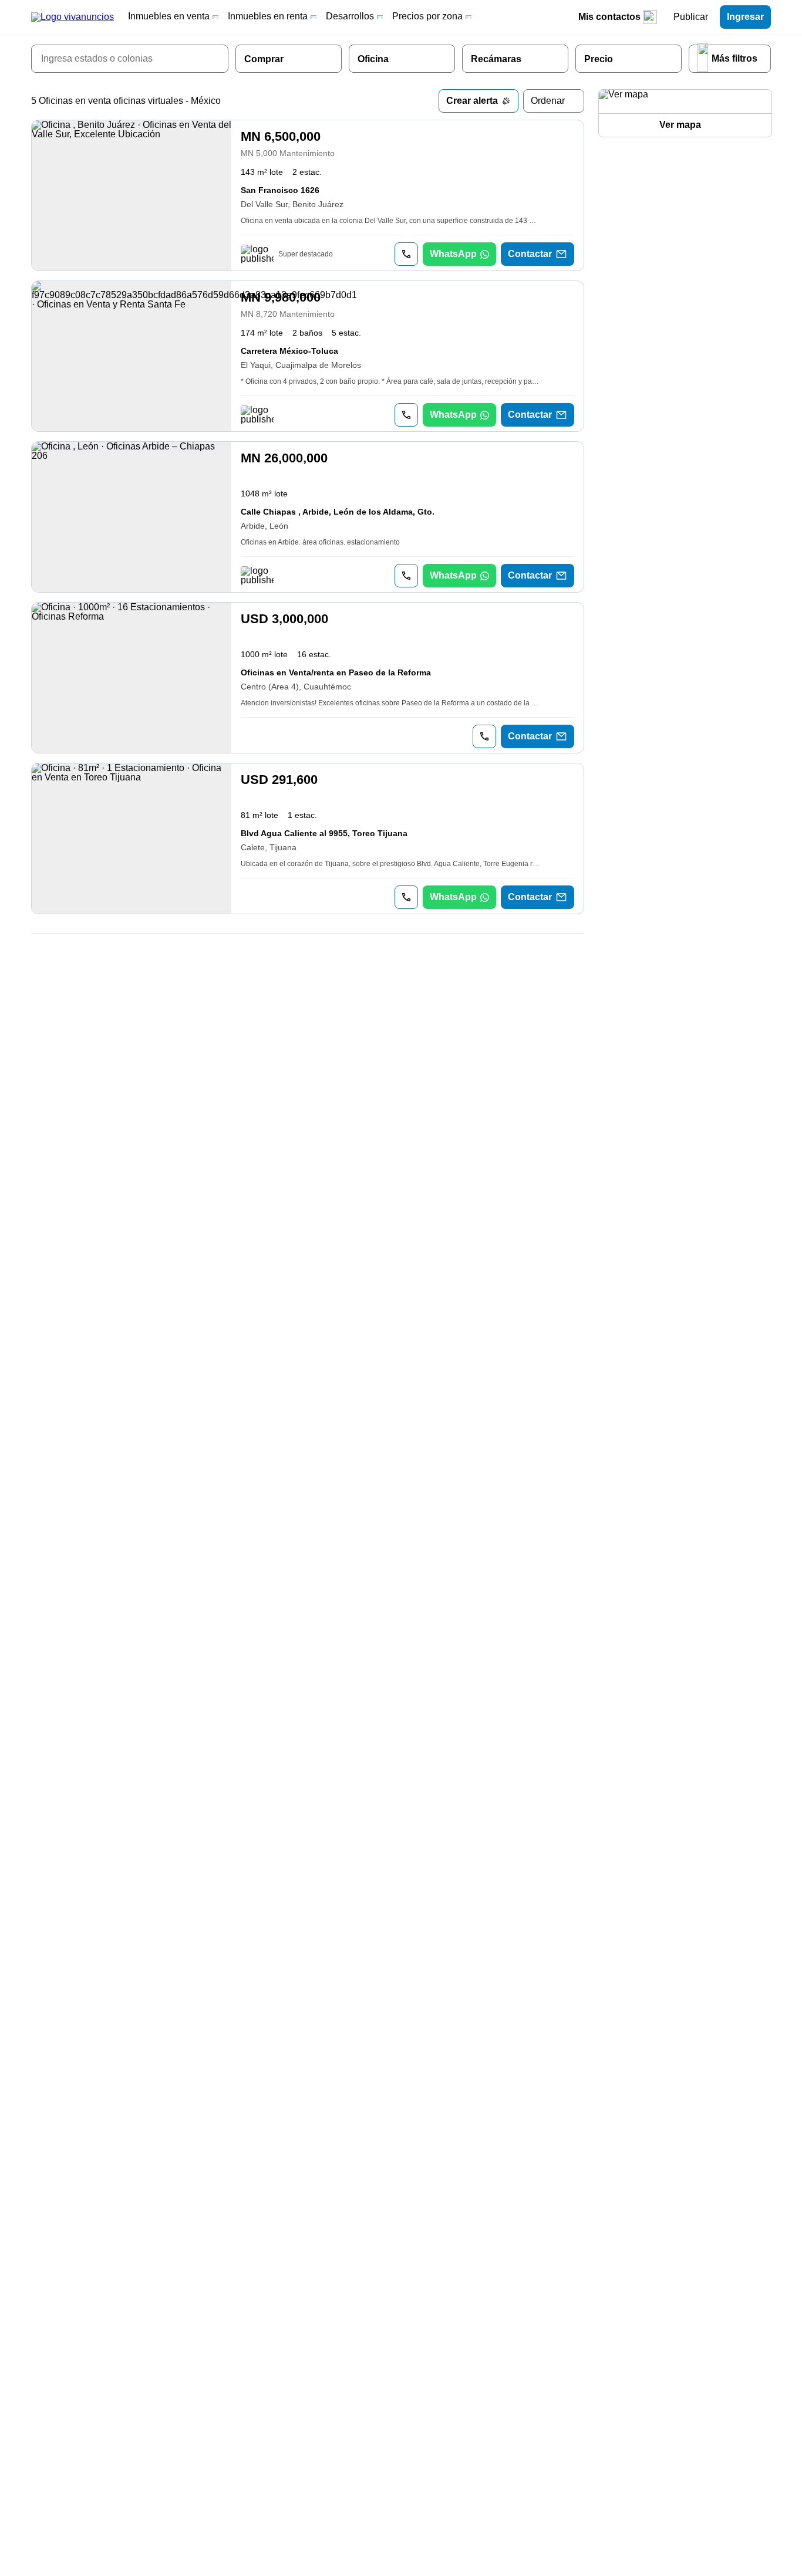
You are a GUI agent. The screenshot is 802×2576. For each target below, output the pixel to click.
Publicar (691, 17)
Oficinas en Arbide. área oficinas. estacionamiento (320, 542)
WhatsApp (453, 254)
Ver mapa (680, 125)
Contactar (530, 254)
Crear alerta (472, 101)
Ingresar (745, 17)
